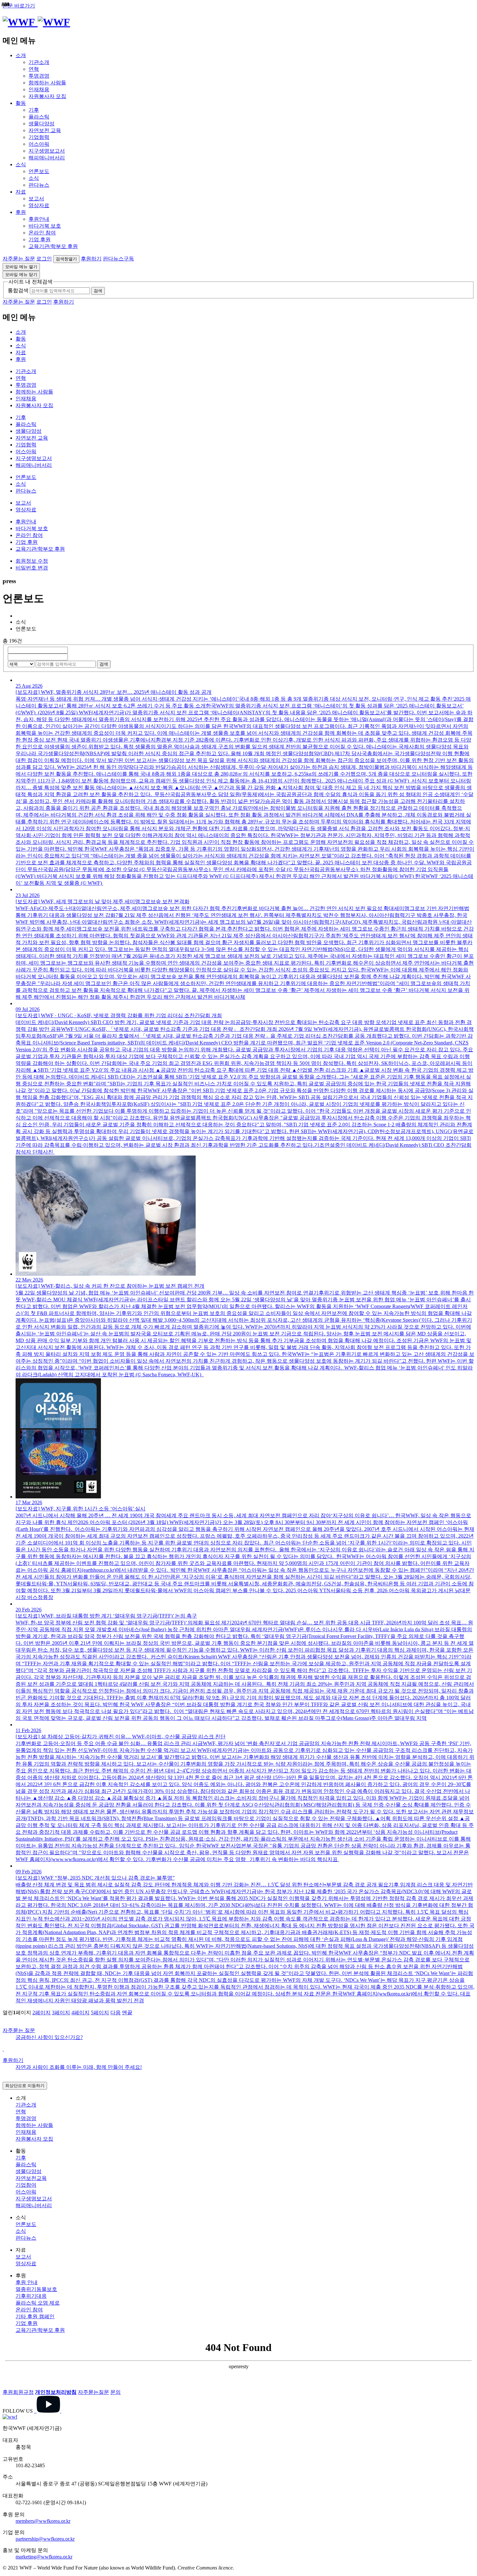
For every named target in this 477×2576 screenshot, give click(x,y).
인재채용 (39, 89)
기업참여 (26, 2185)
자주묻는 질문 (19, 259)
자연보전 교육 (45, 130)
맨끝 (127, 2013)
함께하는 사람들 (47, 83)
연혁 (34, 69)
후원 (21, 212)
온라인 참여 (42, 233)
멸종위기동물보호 (36, 2289)
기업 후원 (40, 239)
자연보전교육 (31, 2178)
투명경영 (39, 76)
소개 (21, 55)
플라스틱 (39, 117)
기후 (34, 110)
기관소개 (39, 62)
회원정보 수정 (32, 561)
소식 (21, 164)
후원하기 (91, 259)
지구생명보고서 (47, 151)
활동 (21, 103)
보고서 (36, 199)
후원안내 (39, 219)
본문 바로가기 (19, 6)
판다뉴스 (39, 185)
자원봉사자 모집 (47, 96)
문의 (116, 2392)
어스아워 (39, 144)
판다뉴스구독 (118, 259)
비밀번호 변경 (32, 568)
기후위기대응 (31, 2296)
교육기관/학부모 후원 (53, 246)
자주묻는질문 (93, 2392)
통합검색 (18, 290)
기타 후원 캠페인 (35, 2316)
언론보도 (39, 171)
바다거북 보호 (45, 226)
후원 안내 (27, 2282)
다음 (116, 2013)
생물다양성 (42, 124)
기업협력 (39, 137)
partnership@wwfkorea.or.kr (45, 2539)
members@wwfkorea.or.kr (43, 2521)
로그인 (44, 259)
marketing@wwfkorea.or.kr (44, 2557)
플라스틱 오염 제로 (38, 2303)
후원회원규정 (18, 2392)
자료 (21, 192)
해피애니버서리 (47, 158)
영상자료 (39, 205)
